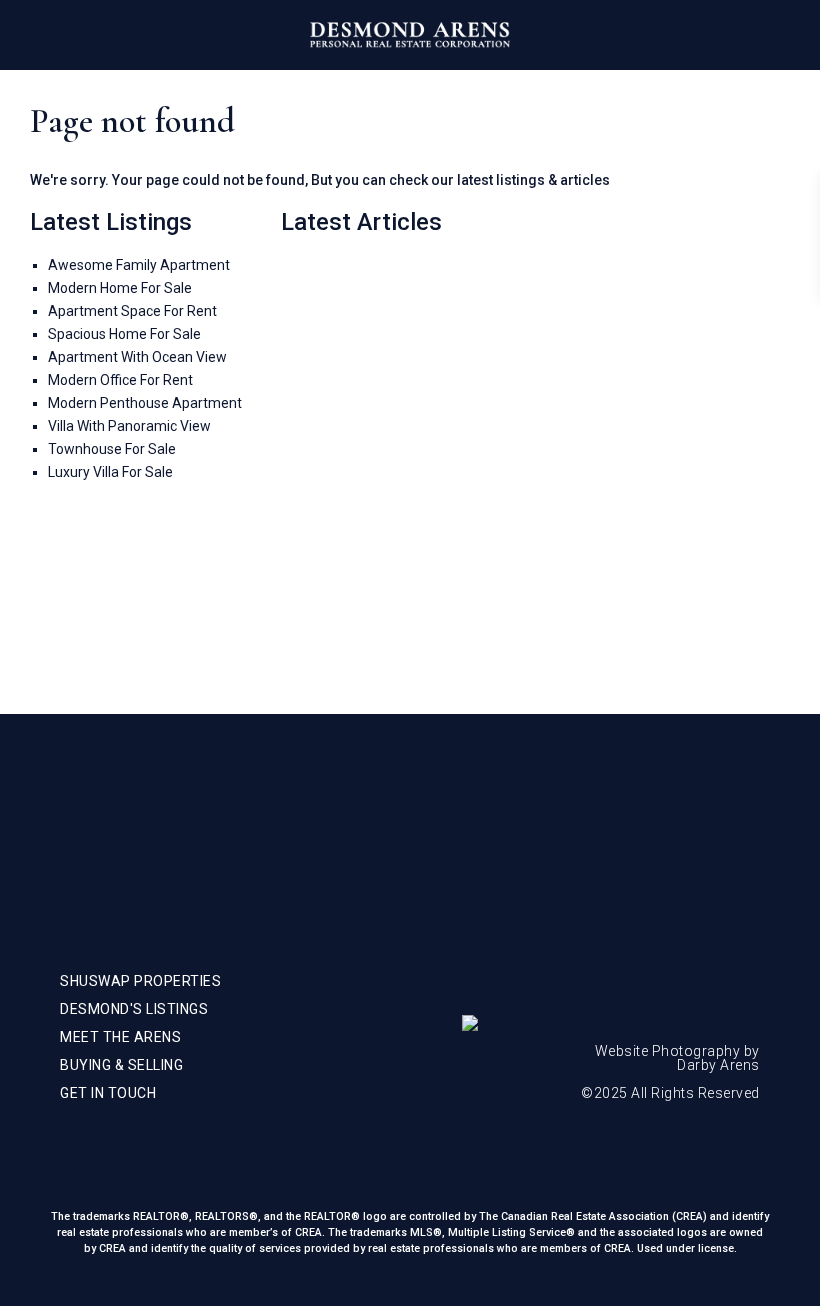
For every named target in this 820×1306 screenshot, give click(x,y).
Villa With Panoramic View (129, 426)
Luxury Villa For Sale (110, 472)
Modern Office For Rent (120, 380)
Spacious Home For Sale (124, 334)
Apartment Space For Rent (132, 311)
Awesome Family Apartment (139, 265)
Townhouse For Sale (112, 449)
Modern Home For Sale (120, 288)
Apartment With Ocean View (137, 357)
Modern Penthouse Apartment (145, 403)
